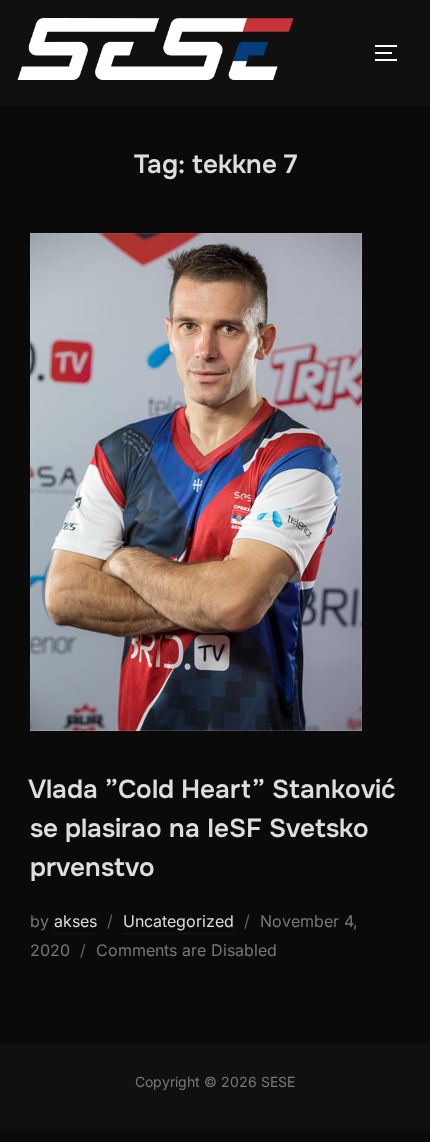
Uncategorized (178, 921)
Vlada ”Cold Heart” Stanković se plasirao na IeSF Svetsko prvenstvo (212, 828)
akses (75, 921)
